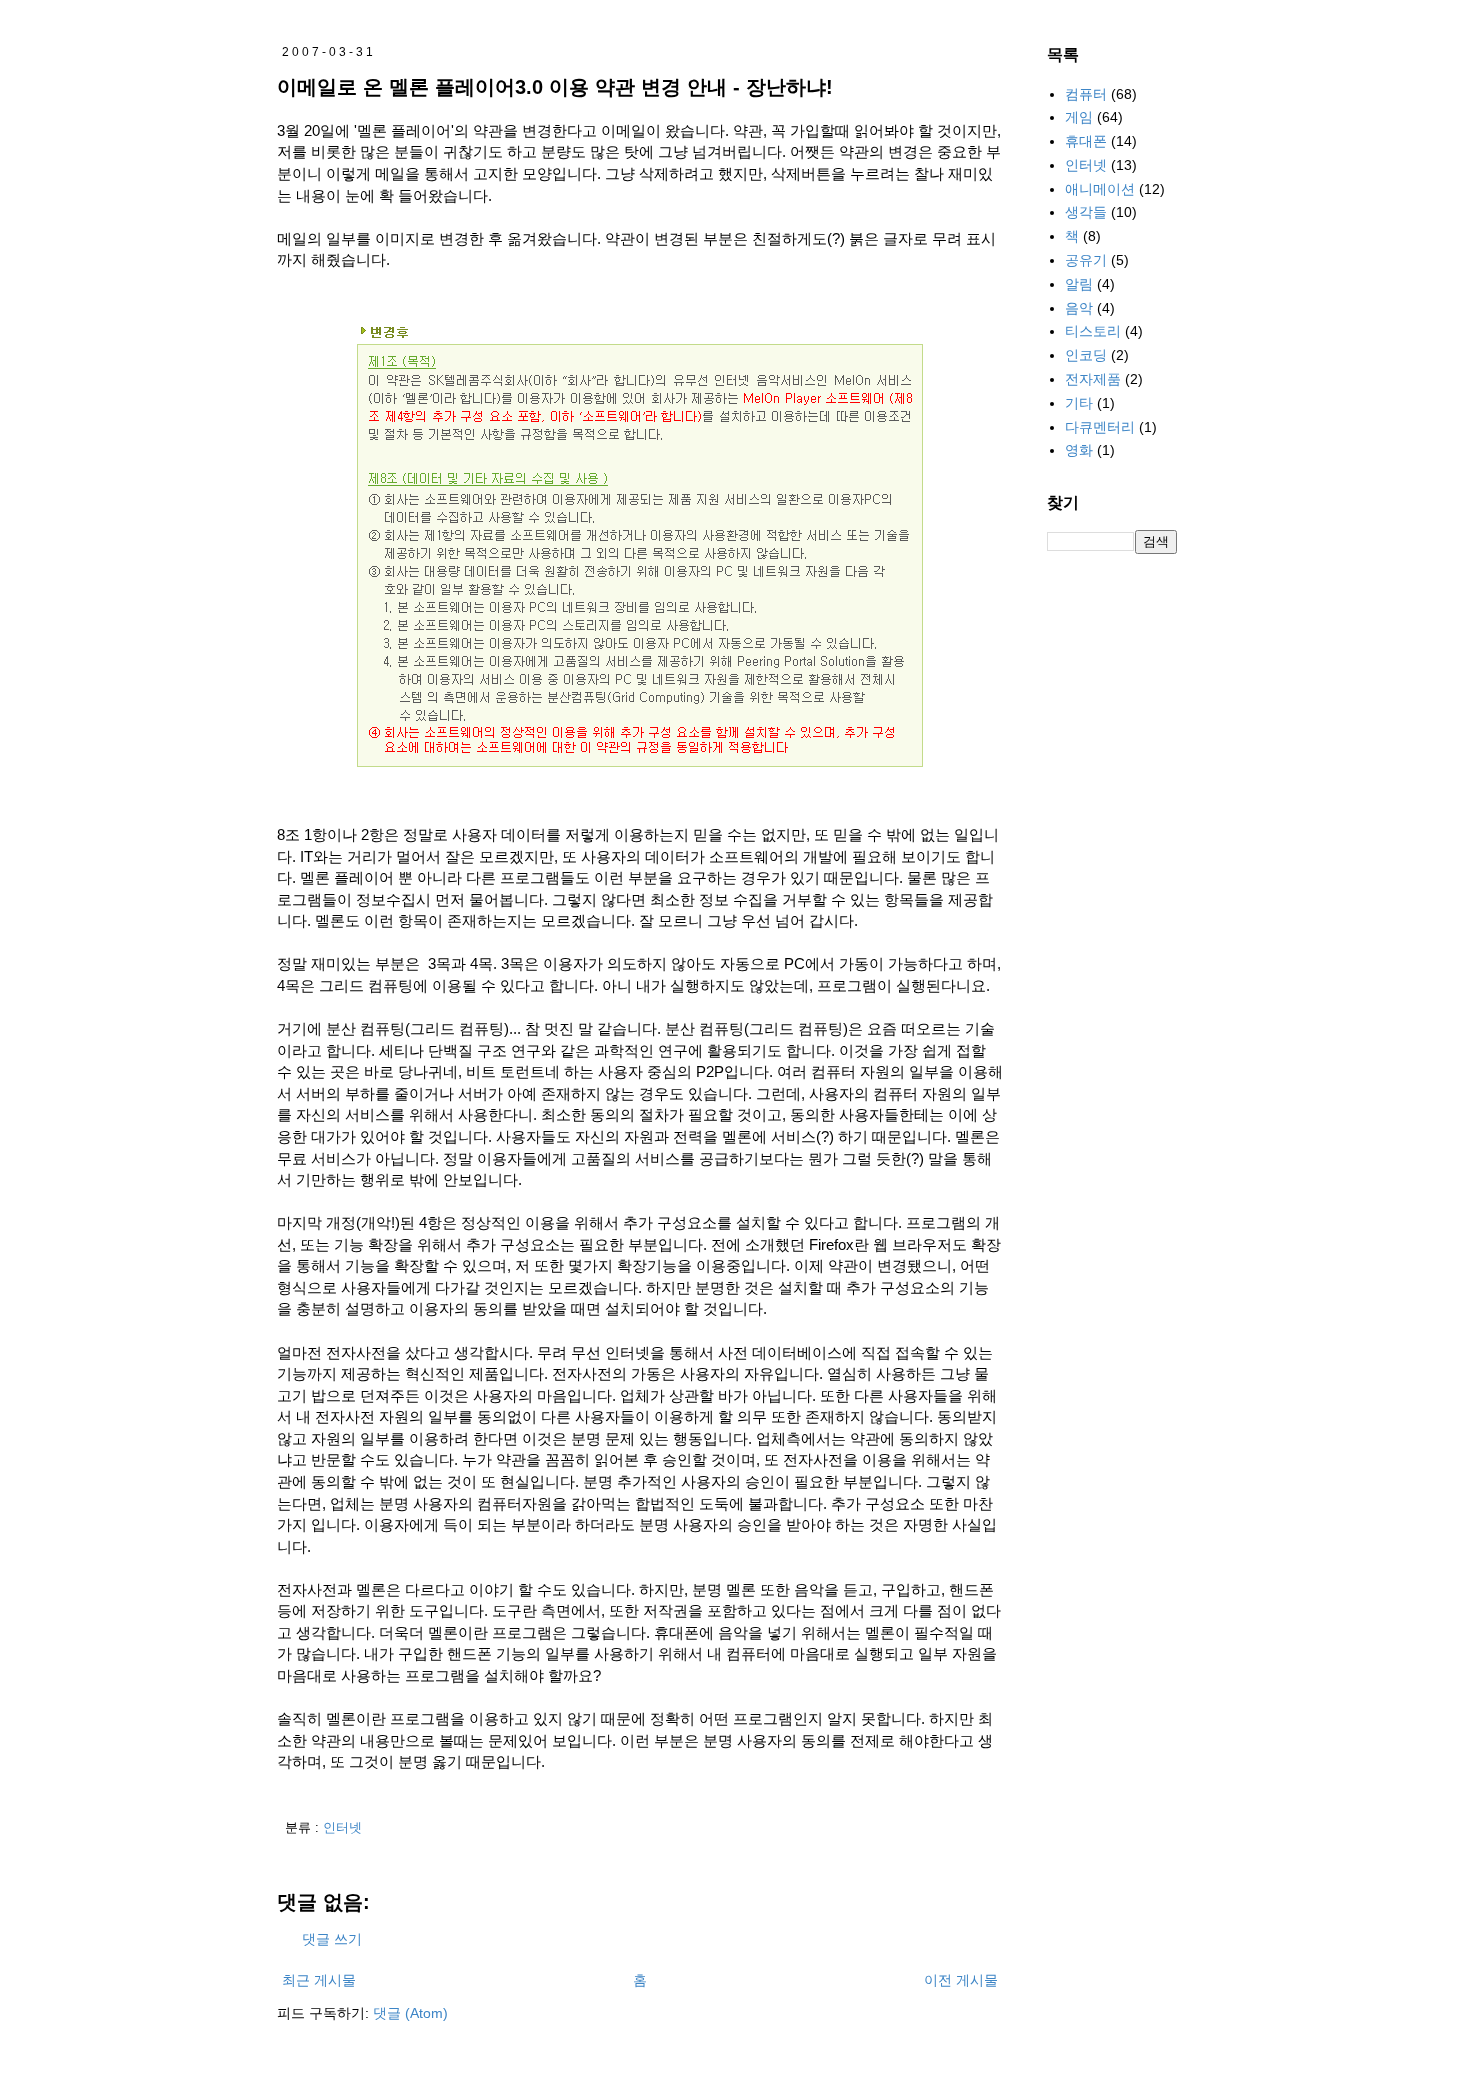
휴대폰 (1086, 141)
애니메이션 (1100, 189)
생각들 (1086, 212)
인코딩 (1086, 355)
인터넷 (342, 1828)
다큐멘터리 (1100, 427)
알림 (1079, 284)
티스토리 (1093, 331)
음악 (1079, 308)
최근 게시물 (319, 1980)
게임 (1079, 117)
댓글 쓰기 (332, 1939)
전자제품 (1093, 379)
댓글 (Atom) (410, 2013)
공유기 (1086, 260)
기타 (1079, 403)
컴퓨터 (1086, 94)
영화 (1079, 450)
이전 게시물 (961, 1980)
